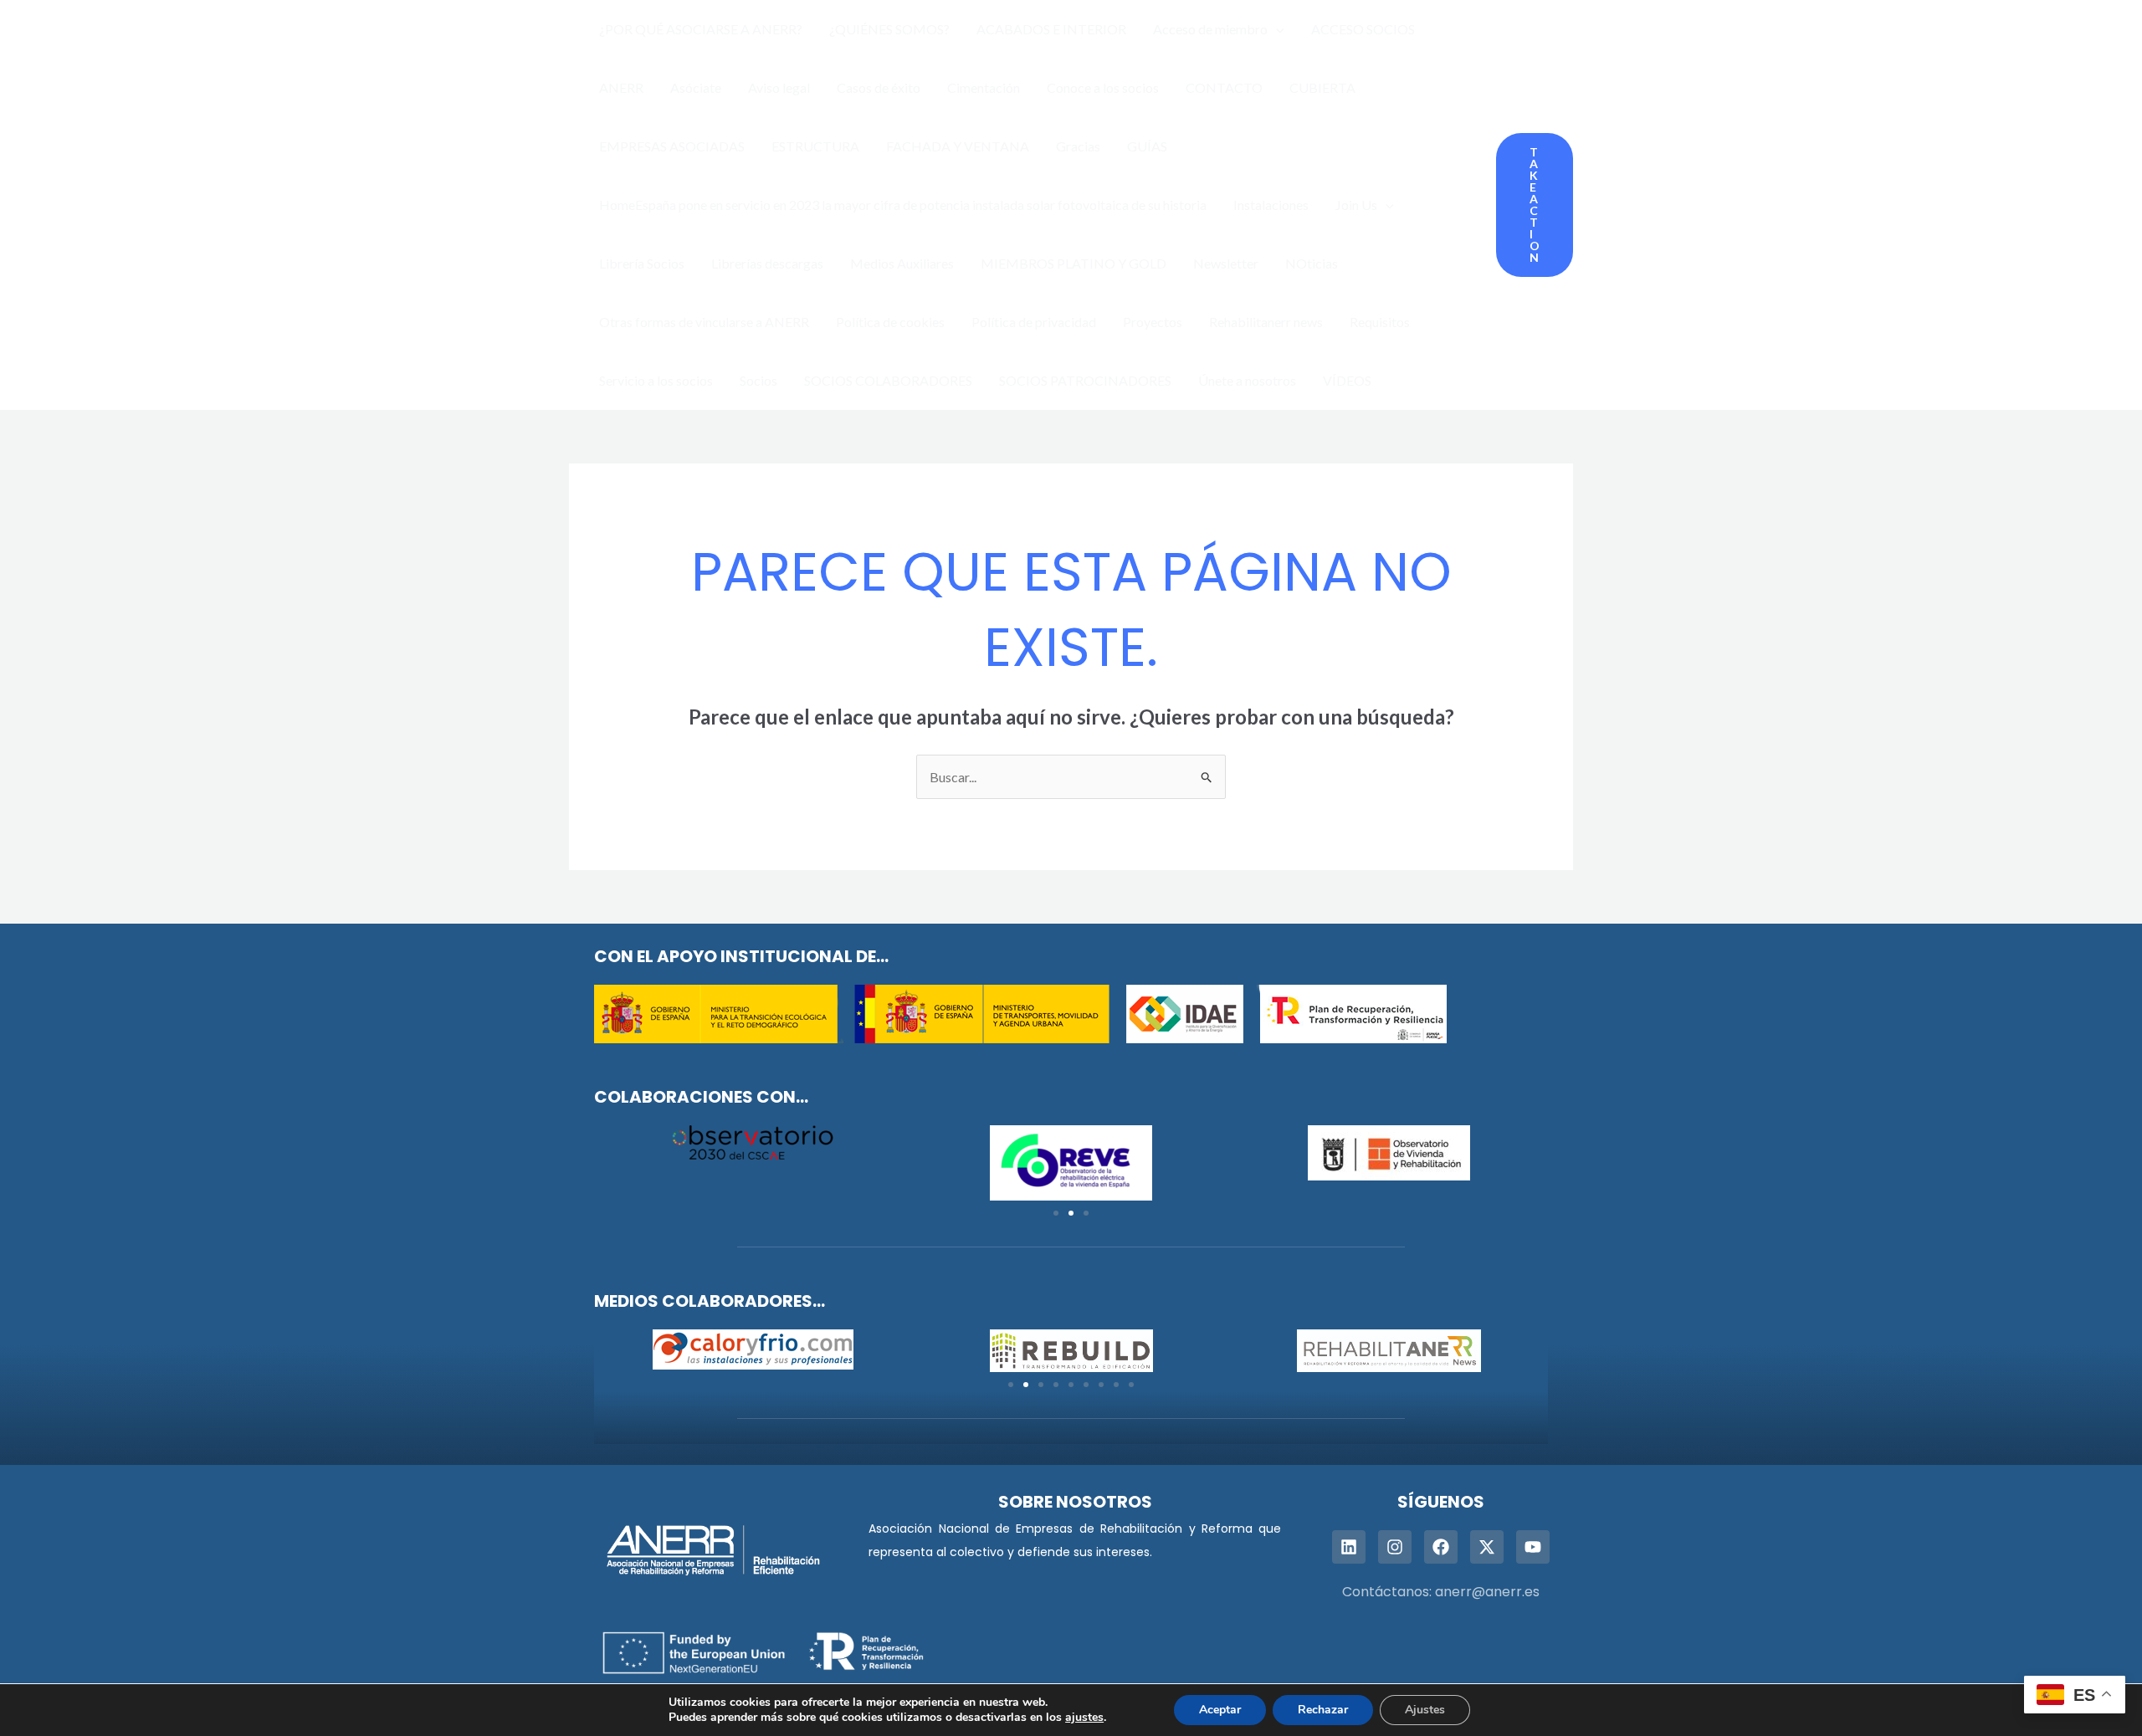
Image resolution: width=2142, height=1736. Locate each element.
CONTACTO (1224, 87)
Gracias (1078, 146)
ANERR (621, 87)
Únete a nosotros (1247, 380)
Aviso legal (779, 87)
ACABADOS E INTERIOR (1051, 29)
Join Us (1356, 205)
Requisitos (1380, 322)
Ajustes (1425, 1710)
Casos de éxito (879, 87)
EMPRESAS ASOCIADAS (672, 146)
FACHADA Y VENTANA (958, 146)
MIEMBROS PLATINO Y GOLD (1074, 263)
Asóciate (696, 87)
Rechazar (1323, 1710)
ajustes (1084, 1718)
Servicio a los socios (656, 380)
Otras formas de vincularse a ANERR (704, 322)
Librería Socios (642, 263)
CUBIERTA (1322, 87)
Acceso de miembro (1210, 29)
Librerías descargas (767, 263)
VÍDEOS (1347, 380)
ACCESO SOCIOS (1363, 29)
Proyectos (1153, 322)
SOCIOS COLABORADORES (888, 380)
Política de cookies (890, 322)
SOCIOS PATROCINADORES (1085, 380)
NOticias (1312, 263)
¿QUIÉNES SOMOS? (889, 29)
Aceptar (1220, 1710)
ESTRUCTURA (815, 146)
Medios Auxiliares (902, 263)
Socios (758, 380)
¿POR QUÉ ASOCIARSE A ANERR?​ (701, 29)
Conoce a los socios (1103, 87)
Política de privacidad (1034, 322)
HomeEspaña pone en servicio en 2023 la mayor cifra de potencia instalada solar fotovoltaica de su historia (903, 205)
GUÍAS (1147, 146)
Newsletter (1226, 263)
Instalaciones (1271, 205)
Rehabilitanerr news (1266, 322)
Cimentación (984, 87)
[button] (1276, 29)
